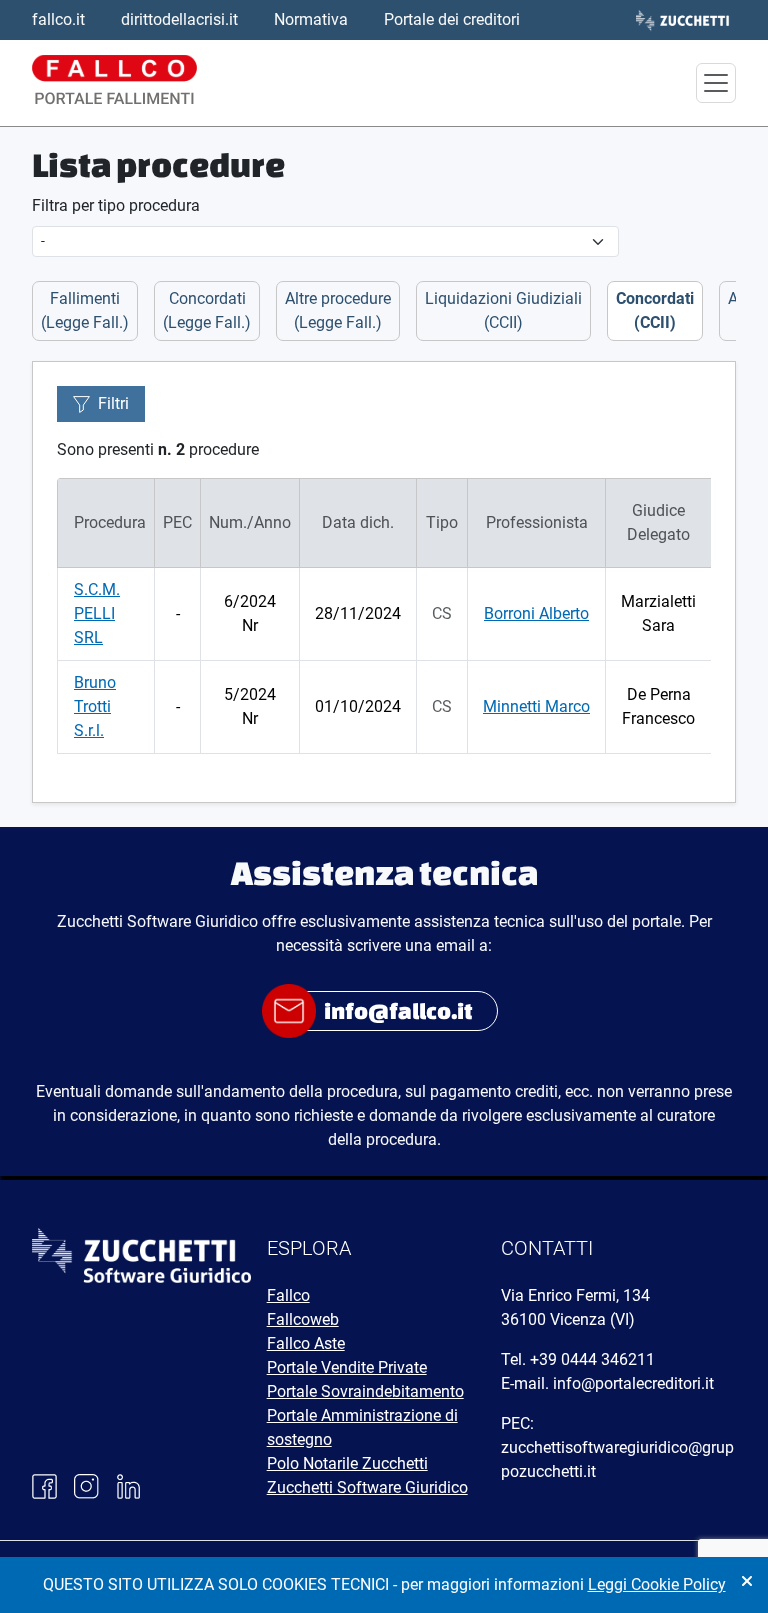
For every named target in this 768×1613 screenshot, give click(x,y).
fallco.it (58, 19)
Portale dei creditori (452, 19)
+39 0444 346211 (592, 1359)
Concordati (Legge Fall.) (207, 310)
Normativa (311, 19)
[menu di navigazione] (716, 83)
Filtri (113, 403)
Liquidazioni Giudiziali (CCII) (503, 310)
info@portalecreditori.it (633, 1383)
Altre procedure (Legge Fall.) (338, 310)
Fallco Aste (306, 1343)
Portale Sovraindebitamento (365, 1391)
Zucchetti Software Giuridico (367, 1487)
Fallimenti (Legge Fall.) (85, 310)
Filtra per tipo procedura (116, 205)
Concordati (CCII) (655, 310)
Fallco (288, 1295)
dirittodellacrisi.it (179, 19)
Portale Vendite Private (347, 1367)
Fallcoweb (303, 1319)
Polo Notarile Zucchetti (347, 1463)
